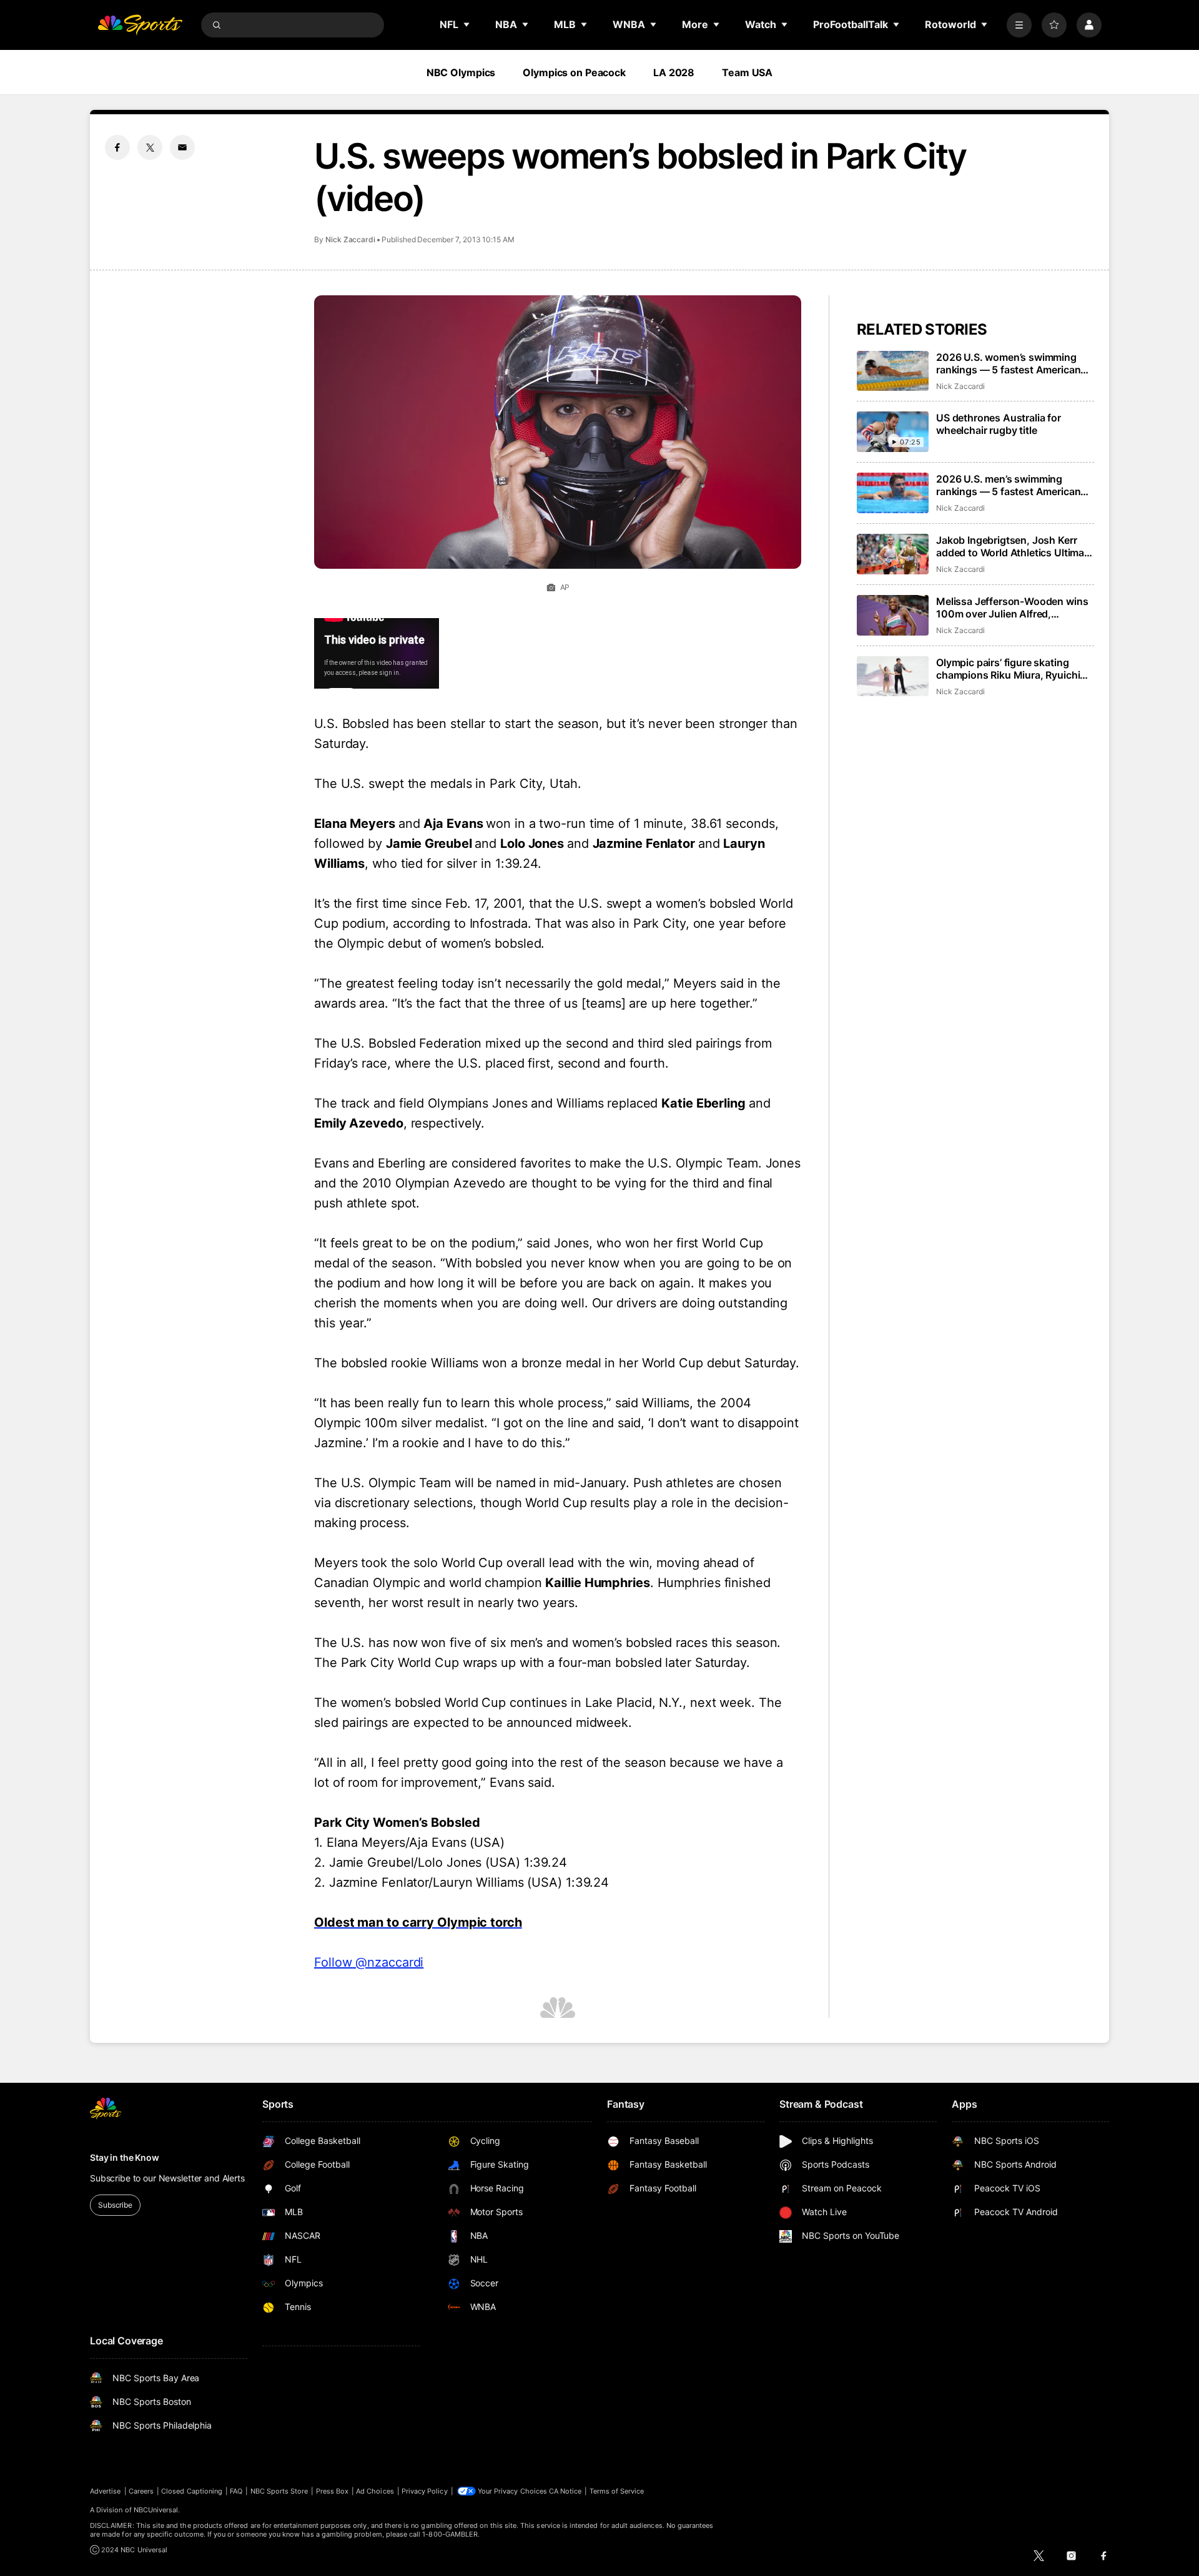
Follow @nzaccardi (369, 1962)
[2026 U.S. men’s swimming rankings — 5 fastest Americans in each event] (893, 493)
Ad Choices (375, 2491)
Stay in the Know (125, 2157)
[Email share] (182, 147)
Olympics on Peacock (574, 72)
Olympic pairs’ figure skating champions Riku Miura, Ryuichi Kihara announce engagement (1008, 669)
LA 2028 (674, 72)
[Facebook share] (117, 147)
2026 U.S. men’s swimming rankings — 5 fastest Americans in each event (1011, 485)
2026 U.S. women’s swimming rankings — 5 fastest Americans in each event (1011, 363)
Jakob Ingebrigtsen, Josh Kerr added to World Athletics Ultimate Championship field (1015, 546)
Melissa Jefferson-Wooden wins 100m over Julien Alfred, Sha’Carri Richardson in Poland (1012, 607)
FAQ (236, 2491)
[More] (1019, 25)
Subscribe (115, 2205)
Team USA (747, 72)
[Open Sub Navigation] (467, 24)
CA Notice (565, 2491)
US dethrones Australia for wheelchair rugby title (999, 424)
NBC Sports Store (279, 2491)
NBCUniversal (156, 2510)
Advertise (106, 2491)
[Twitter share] (150, 147)
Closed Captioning (192, 2491)
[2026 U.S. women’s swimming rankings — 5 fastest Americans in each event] (893, 371)
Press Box (333, 2491)
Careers (141, 2491)
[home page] (140, 25)
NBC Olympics (461, 72)
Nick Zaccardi (350, 239)
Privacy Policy (425, 2491)
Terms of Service (617, 2491)
